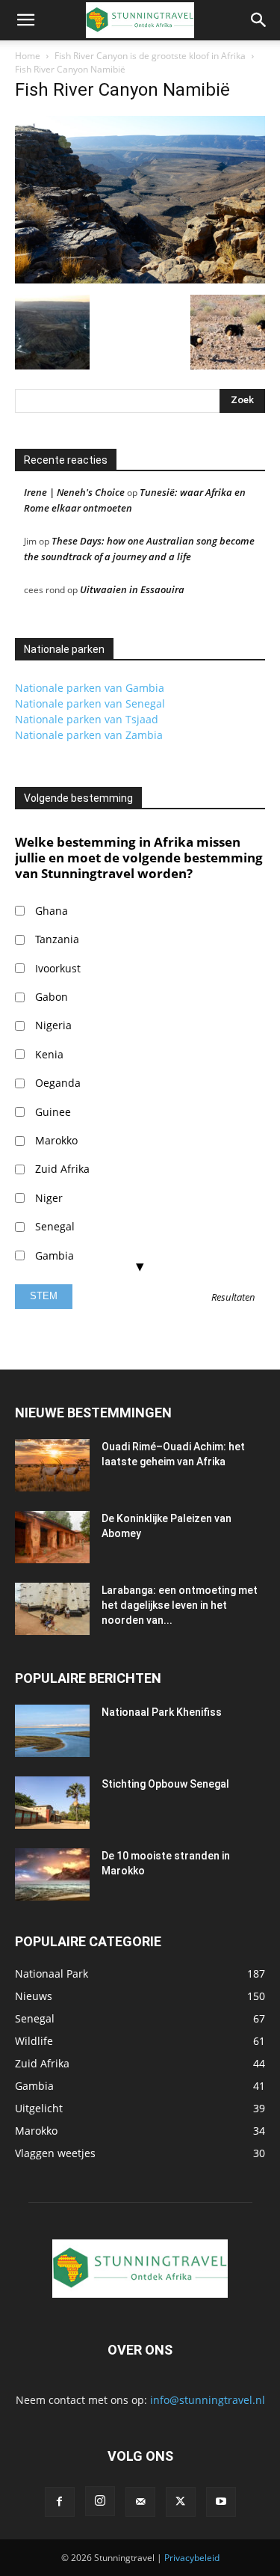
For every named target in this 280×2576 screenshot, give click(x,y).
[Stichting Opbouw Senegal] (52, 1803)
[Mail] (140, 2502)
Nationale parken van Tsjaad (87, 719)
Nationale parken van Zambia (89, 735)
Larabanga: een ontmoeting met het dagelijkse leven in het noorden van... (180, 1605)
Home (28, 56)
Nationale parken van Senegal (90, 703)
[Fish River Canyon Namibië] (140, 279)
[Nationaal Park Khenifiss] (52, 1731)
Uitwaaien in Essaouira (132, 589)
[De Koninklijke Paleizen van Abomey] (52, 1537)
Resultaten (233, 1298)
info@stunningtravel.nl (208, 2400)
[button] (25, 20)
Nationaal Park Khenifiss (162, 1712)
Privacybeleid (192, 2558)
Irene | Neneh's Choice (74, 492)
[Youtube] (221, 2502)
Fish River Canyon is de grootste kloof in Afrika (150, 56)
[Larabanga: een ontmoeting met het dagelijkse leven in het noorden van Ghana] (52, 1609)
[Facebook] (60, 2502)
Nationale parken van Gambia (90, 688)
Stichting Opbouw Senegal (165, 1784)
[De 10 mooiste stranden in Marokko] (52, 1874)
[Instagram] (100, 2501)
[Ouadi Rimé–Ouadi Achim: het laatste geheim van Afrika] (52, 1465)
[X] (181, 2502)
